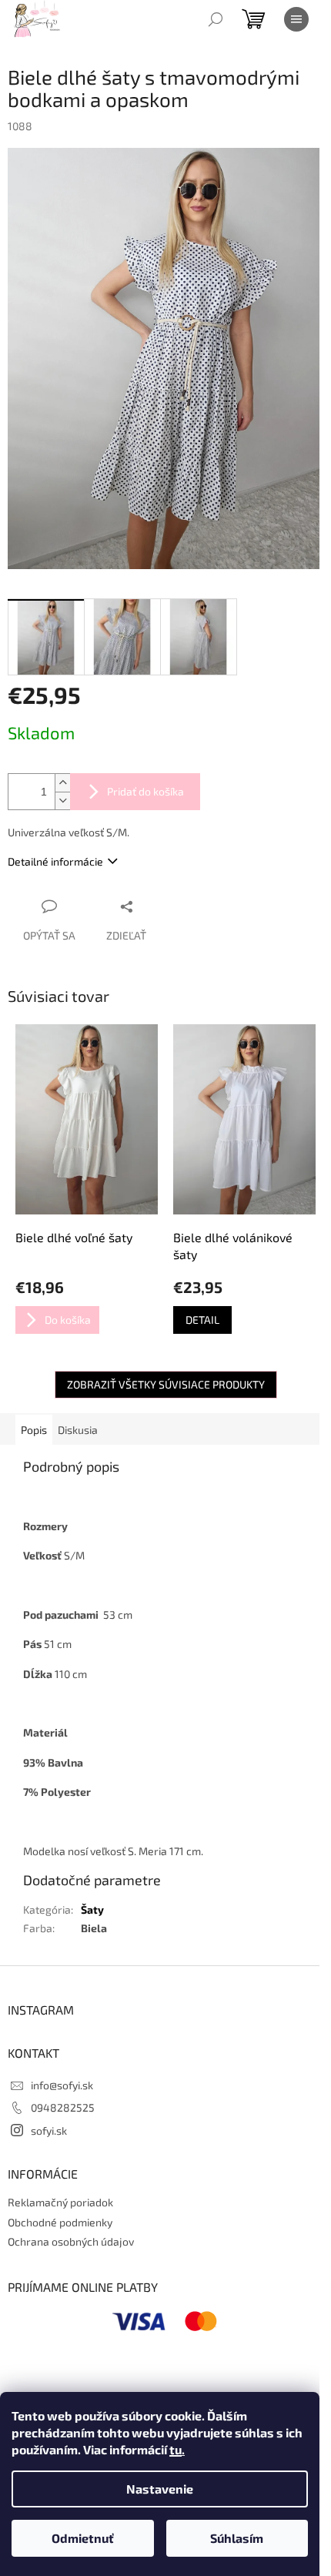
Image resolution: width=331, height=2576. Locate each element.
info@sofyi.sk (62, 2085)
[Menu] (296, 19)
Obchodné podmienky (60, 2222)
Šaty (92, 1909)
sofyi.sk (49, 2130)
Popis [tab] (34, 1430)
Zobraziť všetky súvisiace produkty (166, 1384)
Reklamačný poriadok (60, 2202)
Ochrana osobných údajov (71, 2241)
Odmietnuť (83, 2538)
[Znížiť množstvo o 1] (62, 801)
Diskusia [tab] (78, 1430)
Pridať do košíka (145, 791)
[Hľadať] (216, 19)
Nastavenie (160, 2489)
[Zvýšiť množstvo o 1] (62, 783)
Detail (202, 1320)
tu (176, 2449)
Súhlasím (237, 2538)
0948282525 (63, 2107)
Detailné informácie (55, 861)
